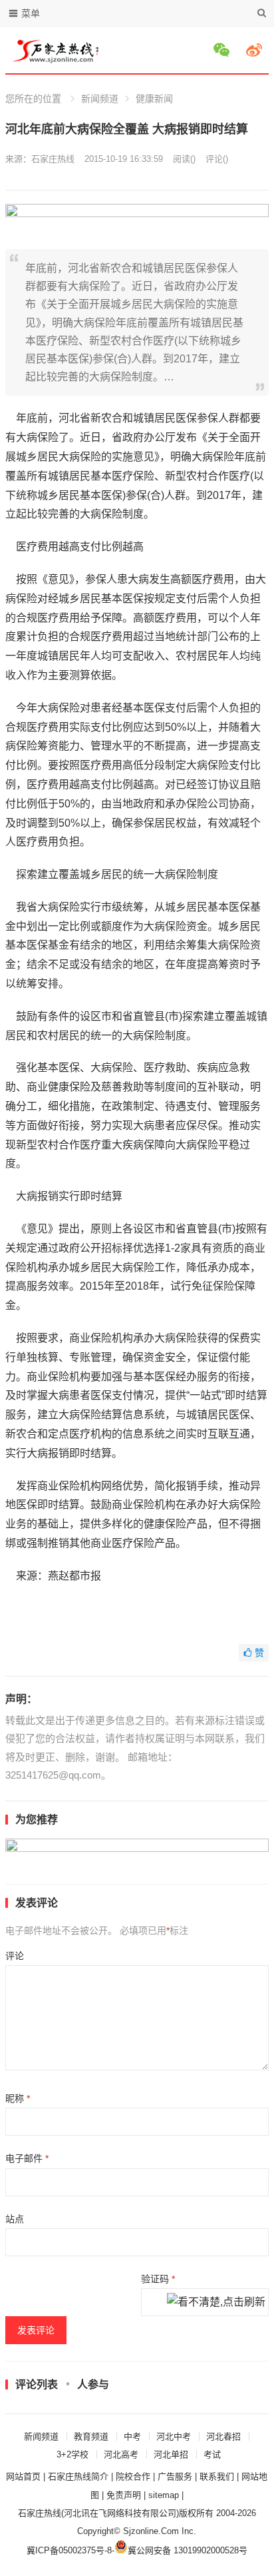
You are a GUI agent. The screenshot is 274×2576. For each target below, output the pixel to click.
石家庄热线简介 (78, 2476)
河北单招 (171, 2454)
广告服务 (175, 2476)
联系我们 (217, 2476)
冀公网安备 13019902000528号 (188, 2550)
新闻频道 (100, 99)
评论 (15, 1956)
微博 (256, 50)
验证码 (158, 2279)
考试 (212, 2454)
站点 (15, 2219)
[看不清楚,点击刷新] (216, 2303)
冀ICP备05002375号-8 (69, 2550)
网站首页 (23, 2476)
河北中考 (174, 2436)
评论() (217, 159)
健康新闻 (154, 99)
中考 (132, 2436)
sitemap (164, 2495)
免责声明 (124, 2495)
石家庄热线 (53, 159)
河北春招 (223, 2436)
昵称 (18, 2098)
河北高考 (121, 2454)
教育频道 (91, 2436)
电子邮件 (27, 2158)
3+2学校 (72, 2454)
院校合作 (133, 2476)
